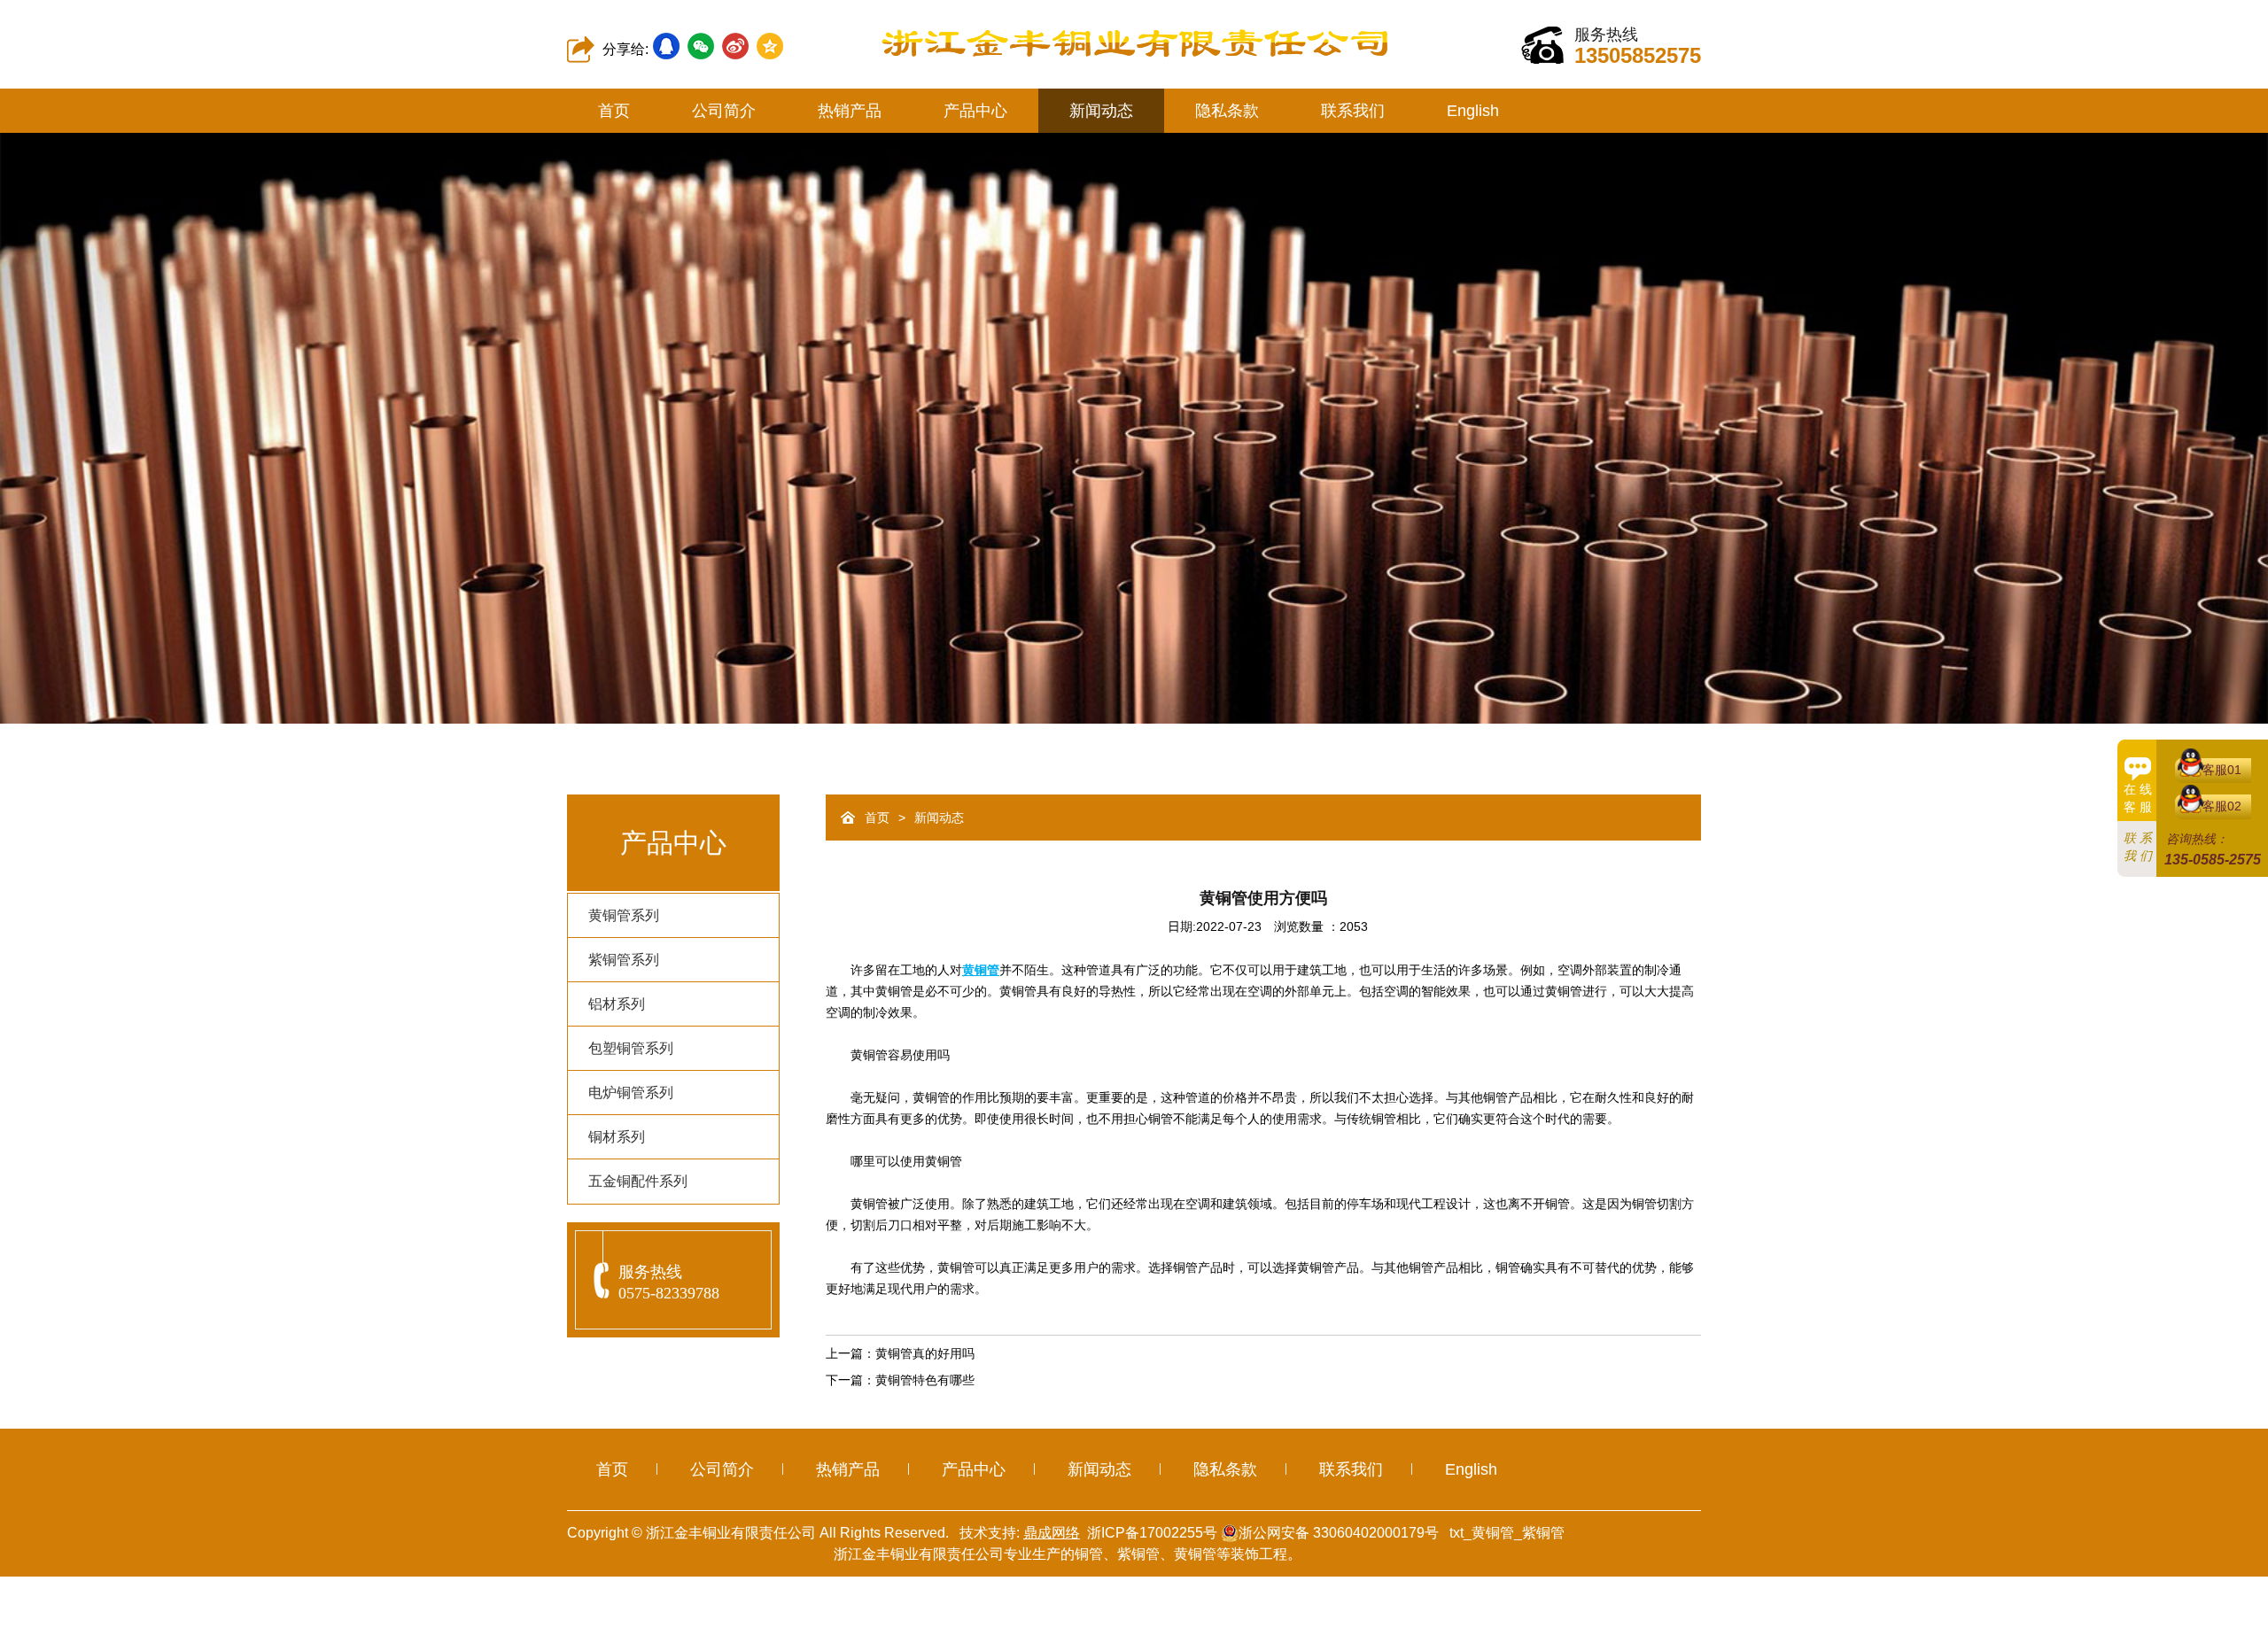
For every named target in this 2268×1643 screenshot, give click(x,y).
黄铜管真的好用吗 (925, 1353)
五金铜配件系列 (638, 1181)
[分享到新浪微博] (735, 46)
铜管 (1089, 1554)
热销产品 (850, 111)
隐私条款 (1227, 111)
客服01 (2222, 770)
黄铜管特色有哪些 (925, 1380)
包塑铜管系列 (631, 1048)
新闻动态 (1101, 111)
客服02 (2222, 806)
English (1473, 111)
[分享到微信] (701, 46)
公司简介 (724, 111)
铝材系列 (617, 1004)
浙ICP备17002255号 (1152, 1533)
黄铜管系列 (624, 915)
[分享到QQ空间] (770, 46)
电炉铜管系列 (631, 1093)
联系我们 (1353, 111)
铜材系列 (617, 1137)
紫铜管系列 (624, 960)
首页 (614, 111)
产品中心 (975, 111)
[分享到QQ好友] (666, 46)
